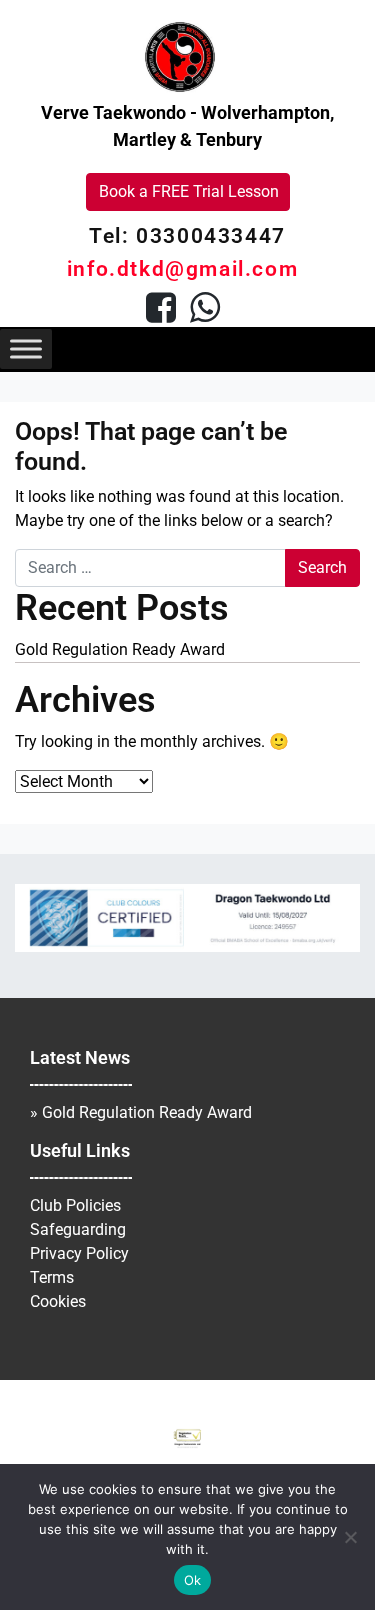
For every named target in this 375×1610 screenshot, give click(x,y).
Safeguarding (78, 1229)
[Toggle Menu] (26, 349)
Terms (52, 1277)
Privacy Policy (79, 1253)
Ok (193, 1580)
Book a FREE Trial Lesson (189, 191)
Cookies (58, 1301)
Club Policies (75, 1205)
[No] (350, 1537)
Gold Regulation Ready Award (120, 649)
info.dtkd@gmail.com (182, 269)
